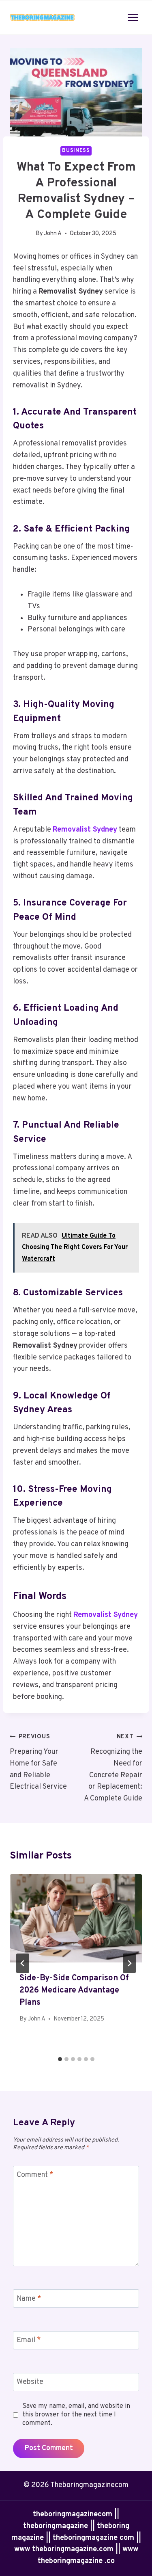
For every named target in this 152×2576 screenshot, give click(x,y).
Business (76, 151)
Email (29, 2341)
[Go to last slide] (23, 1963)
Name (29, 2299)
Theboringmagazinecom (89, 2485)
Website (30, 2382)
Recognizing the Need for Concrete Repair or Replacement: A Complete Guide (113, 1768)
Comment (35, 2175)
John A (53, 234)
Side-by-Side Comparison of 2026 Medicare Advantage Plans (74, 1990)
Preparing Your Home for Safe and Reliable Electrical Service (38, 1762)
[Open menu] (133, 17)
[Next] (129, 1963)
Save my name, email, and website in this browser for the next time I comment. (76, 2415)
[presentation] (76, 1918)
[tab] (60, 2059)
